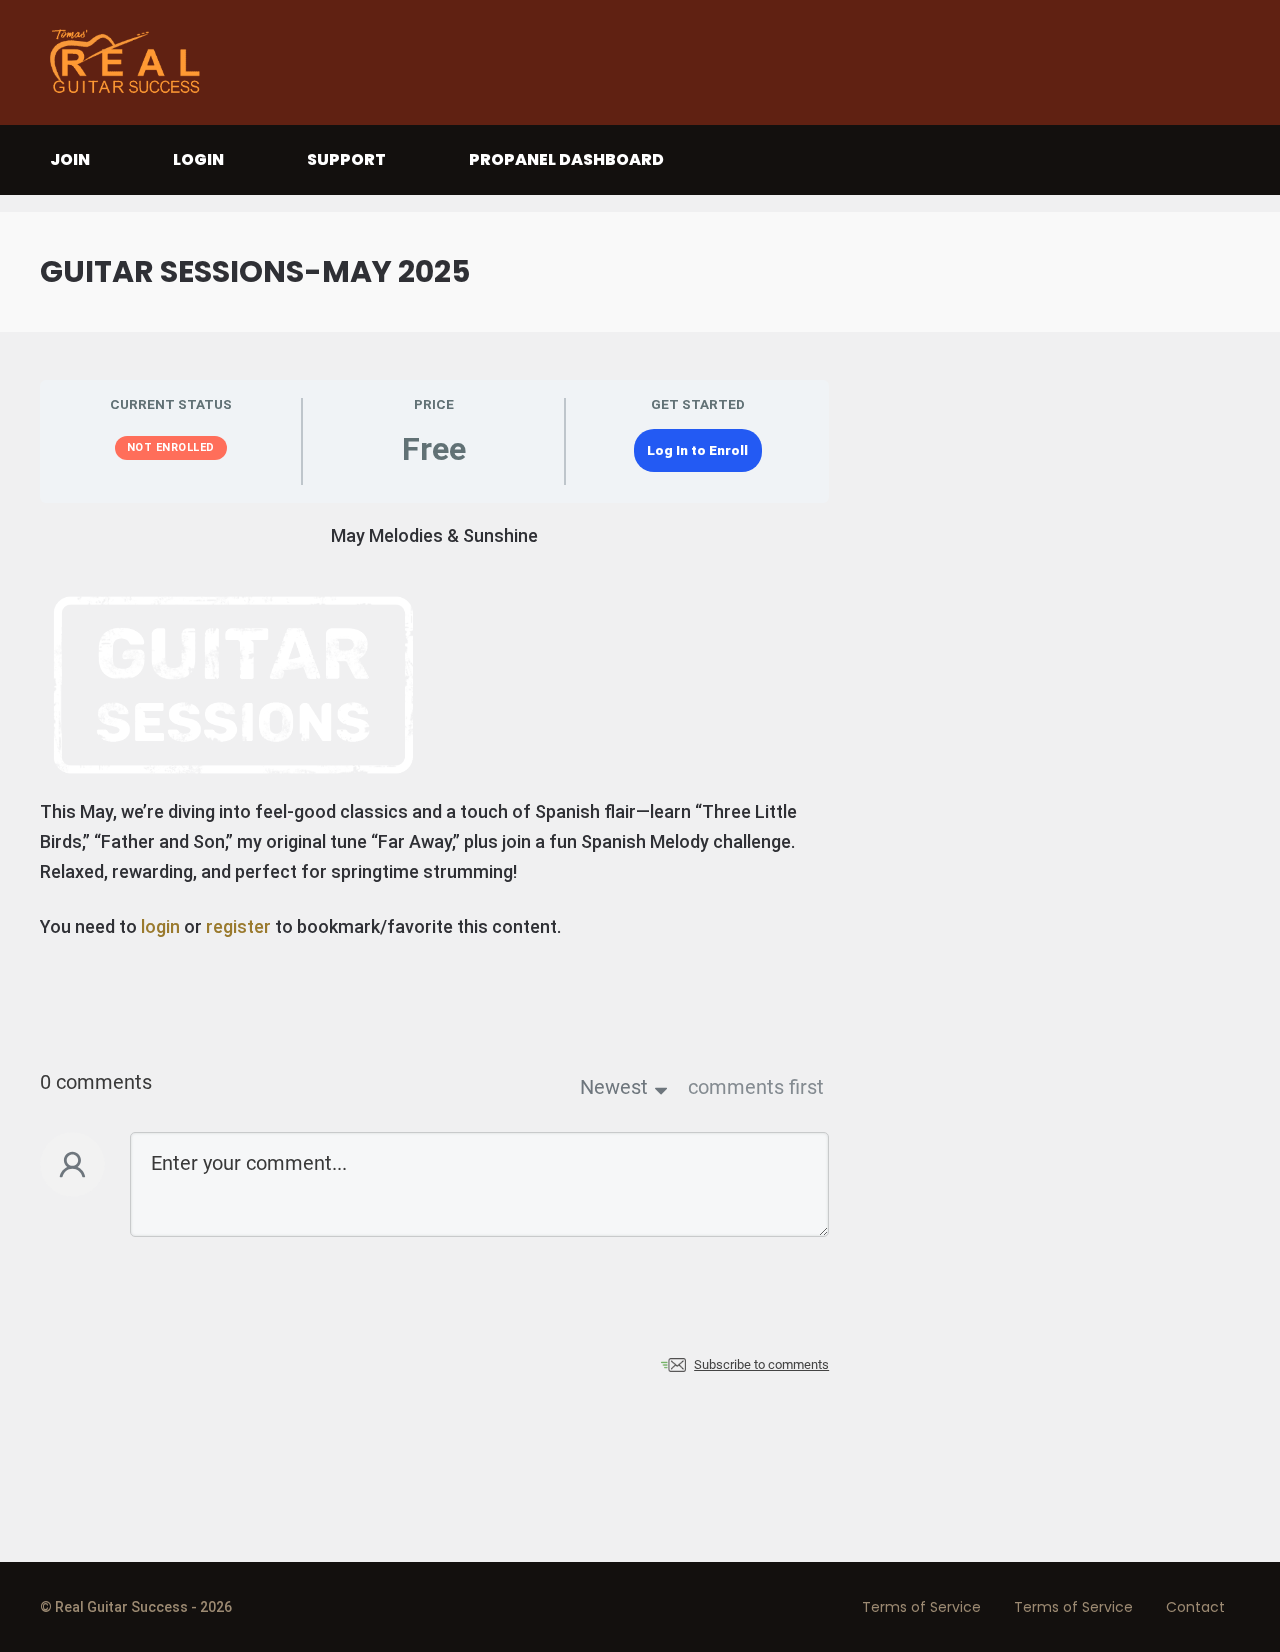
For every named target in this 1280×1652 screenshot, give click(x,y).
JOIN (70, 159)
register (238, 926)
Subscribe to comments (761, 1364)
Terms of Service (921, 1607)
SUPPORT (346, 159)
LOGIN (198, 159)
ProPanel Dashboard (566, 159)
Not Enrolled (171, 447)
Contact (1195, 1607)
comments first (756, 1087)
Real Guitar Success (130, 62)
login (160, 926)
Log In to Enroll (697, 450)
